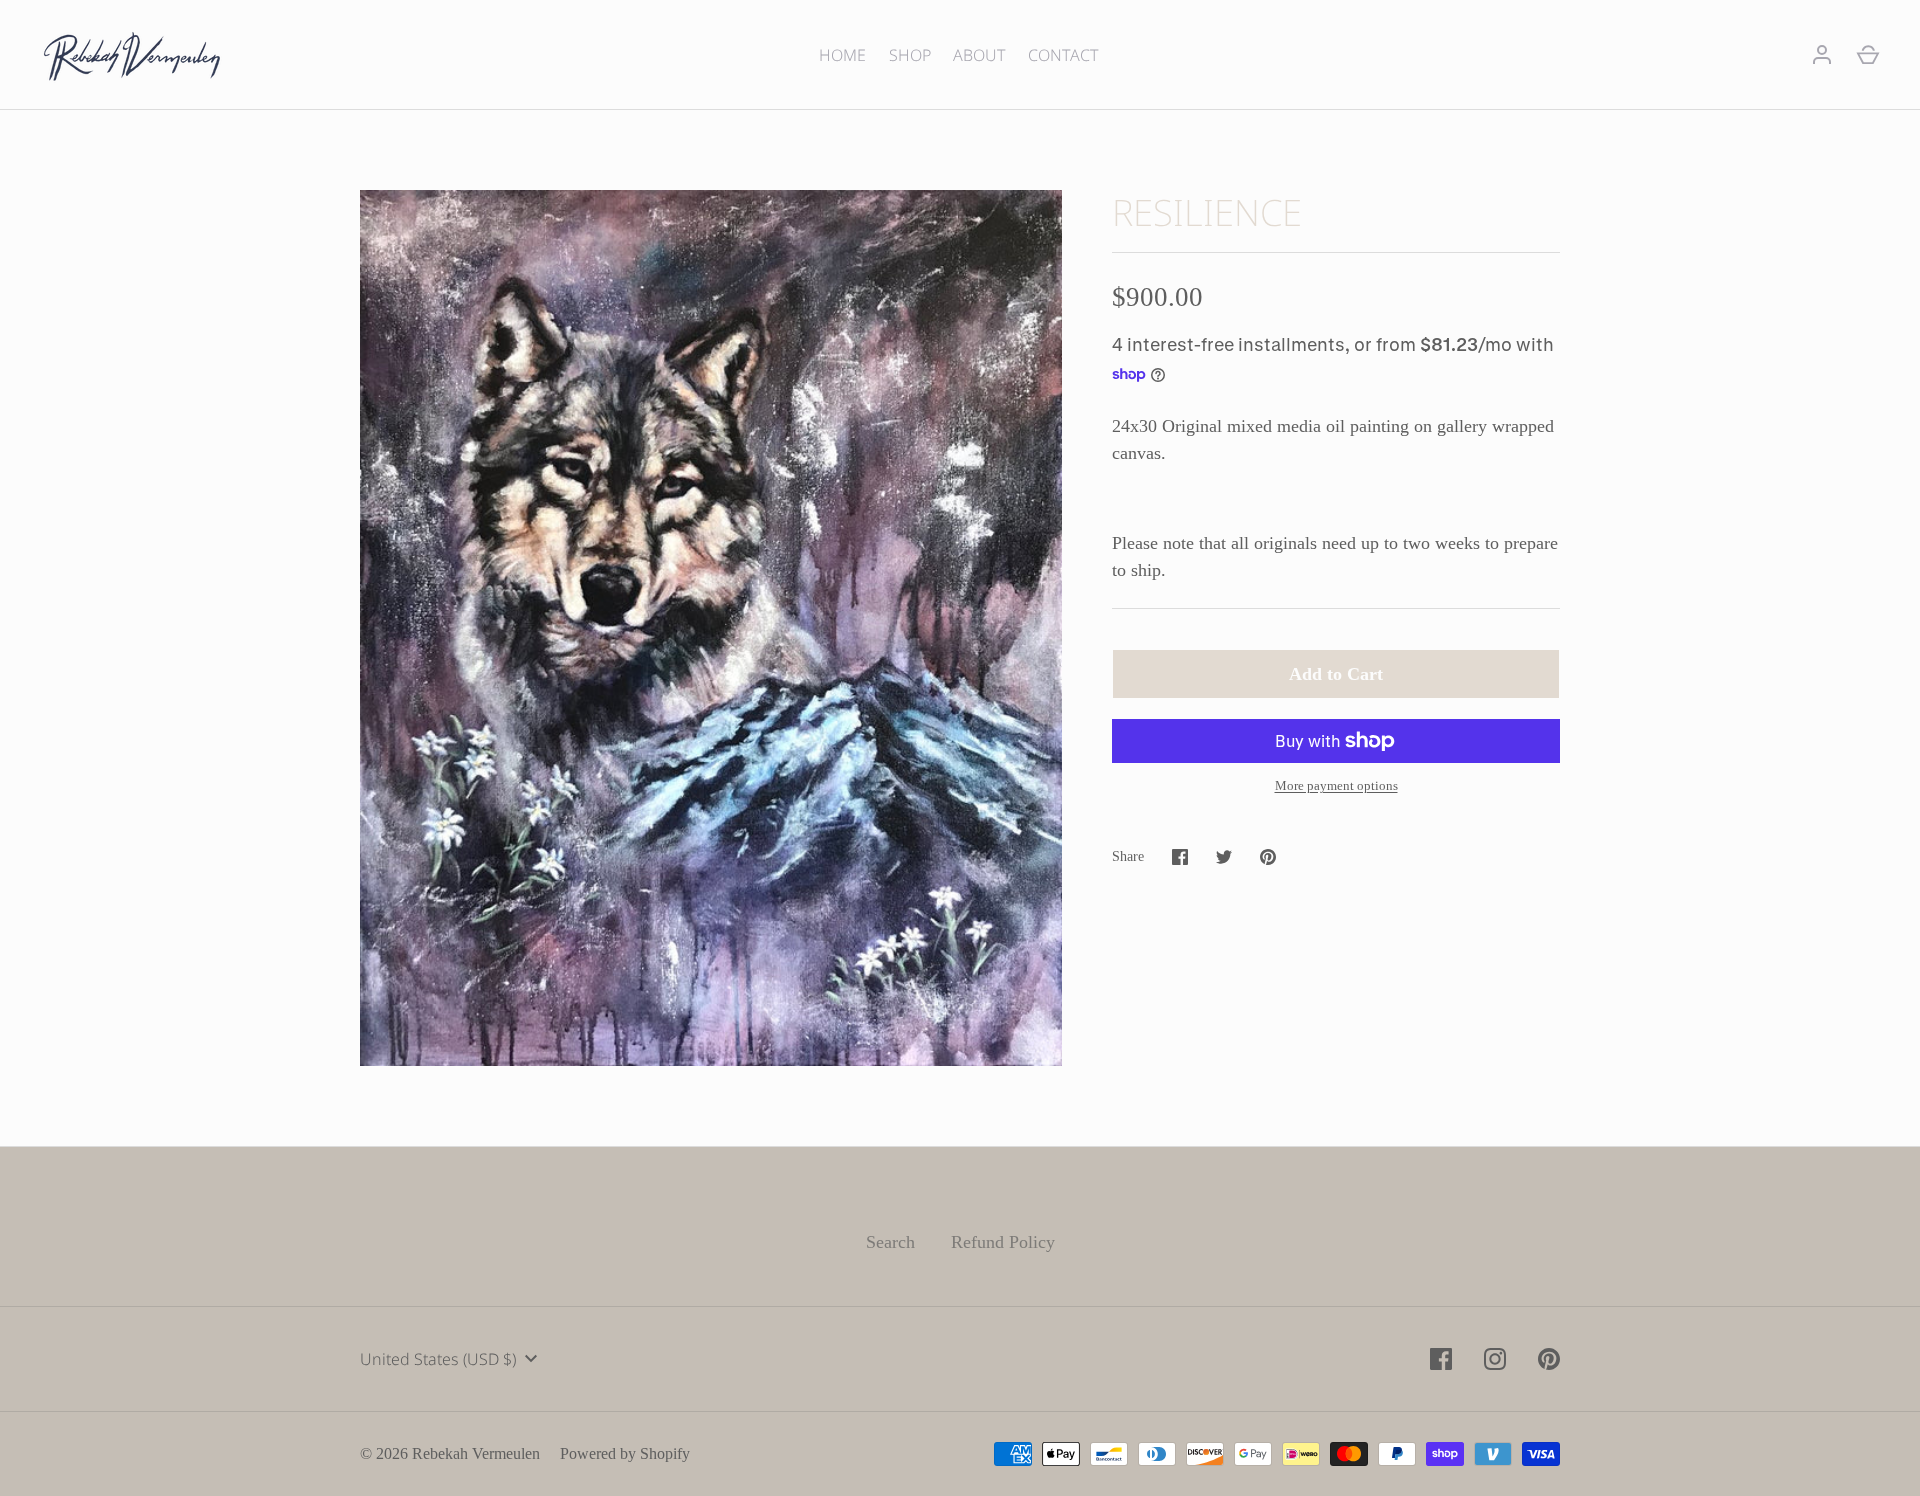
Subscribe (960, 878)
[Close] (1160, 573)
